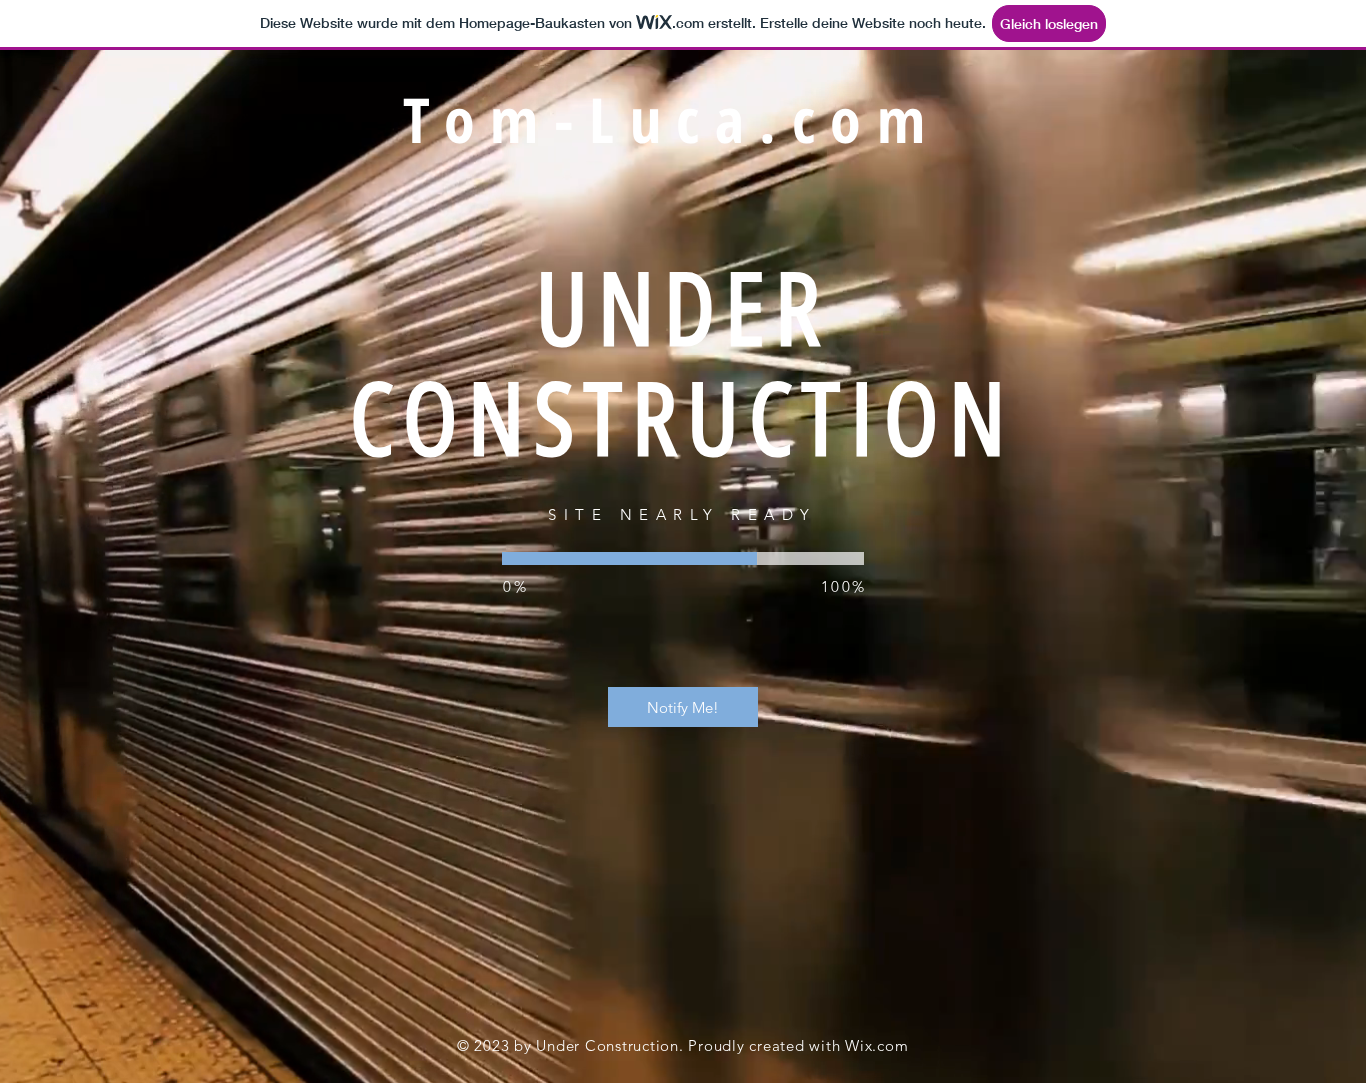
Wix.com (876, 1045)
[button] (683, 707)
